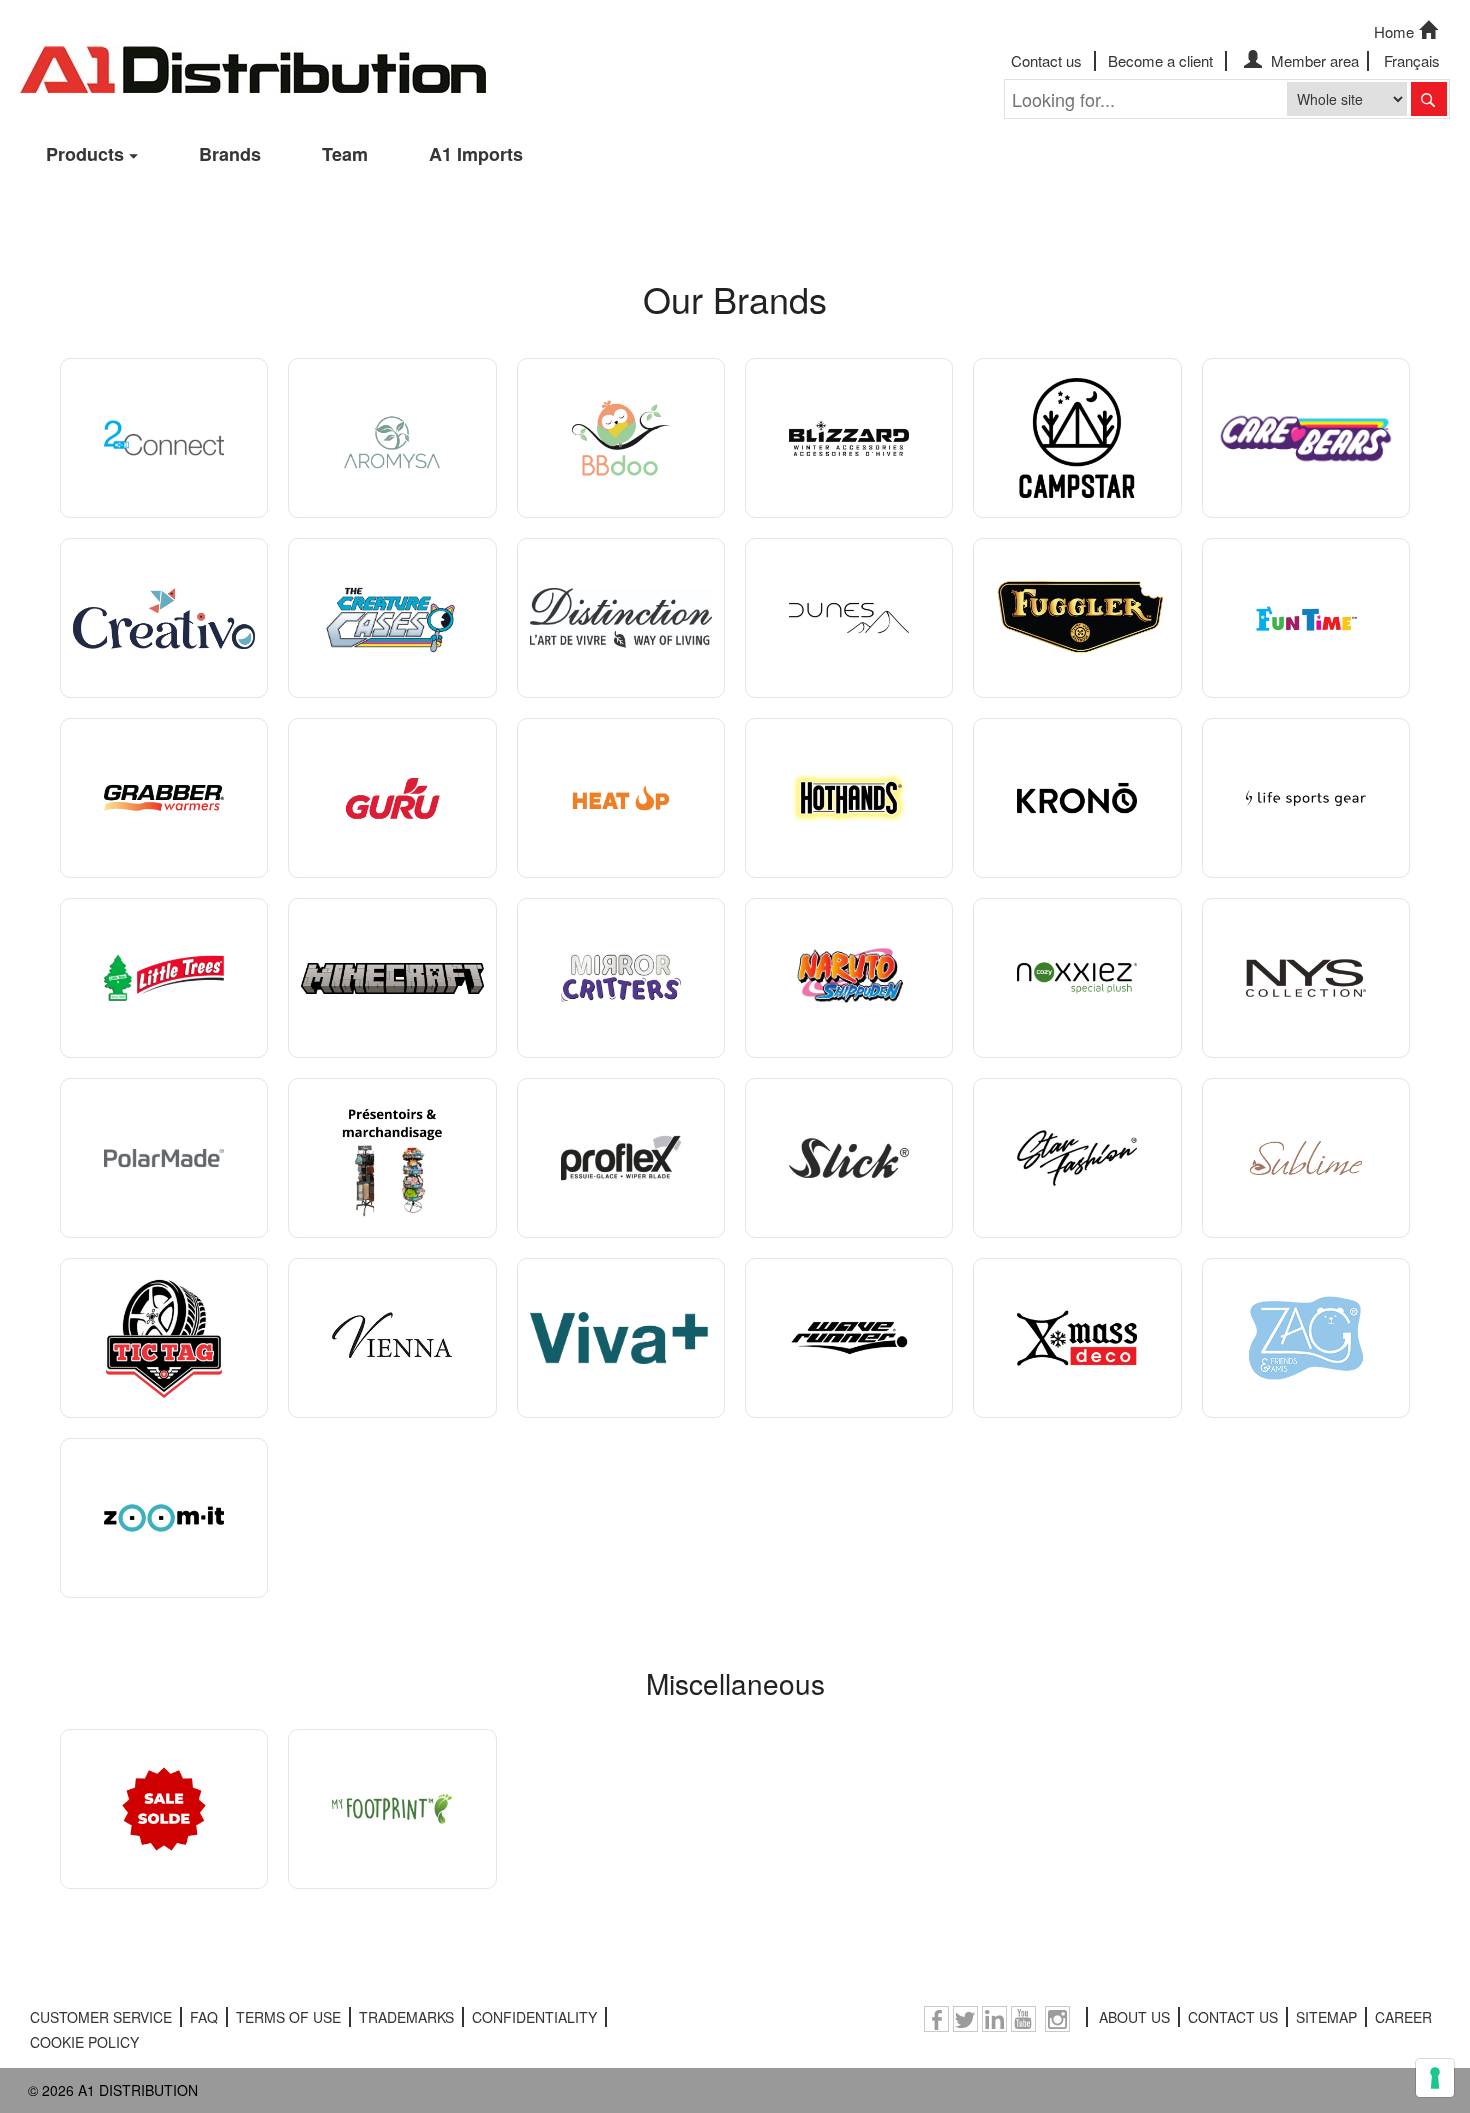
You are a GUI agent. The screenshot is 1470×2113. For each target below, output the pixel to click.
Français (1412, 60)
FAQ (204, 2017)
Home (1394, 31)
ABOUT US (1134, 2017)
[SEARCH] (1429, 99)
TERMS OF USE (288, 2017)
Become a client (1160, 60)
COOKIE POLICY (84, 2042)
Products (85, 154)
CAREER (1403, 2017)
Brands (230, 154)
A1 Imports (476, 154)
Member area (1313, 60)
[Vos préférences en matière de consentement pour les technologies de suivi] (1435, 2078)
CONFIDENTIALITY (534, 2017)
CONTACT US (1233, 2017)
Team (345, 154)
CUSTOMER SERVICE (101, 2017)
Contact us (1046, 60)
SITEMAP (1326, 2017)
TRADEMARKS (406, 2017)
